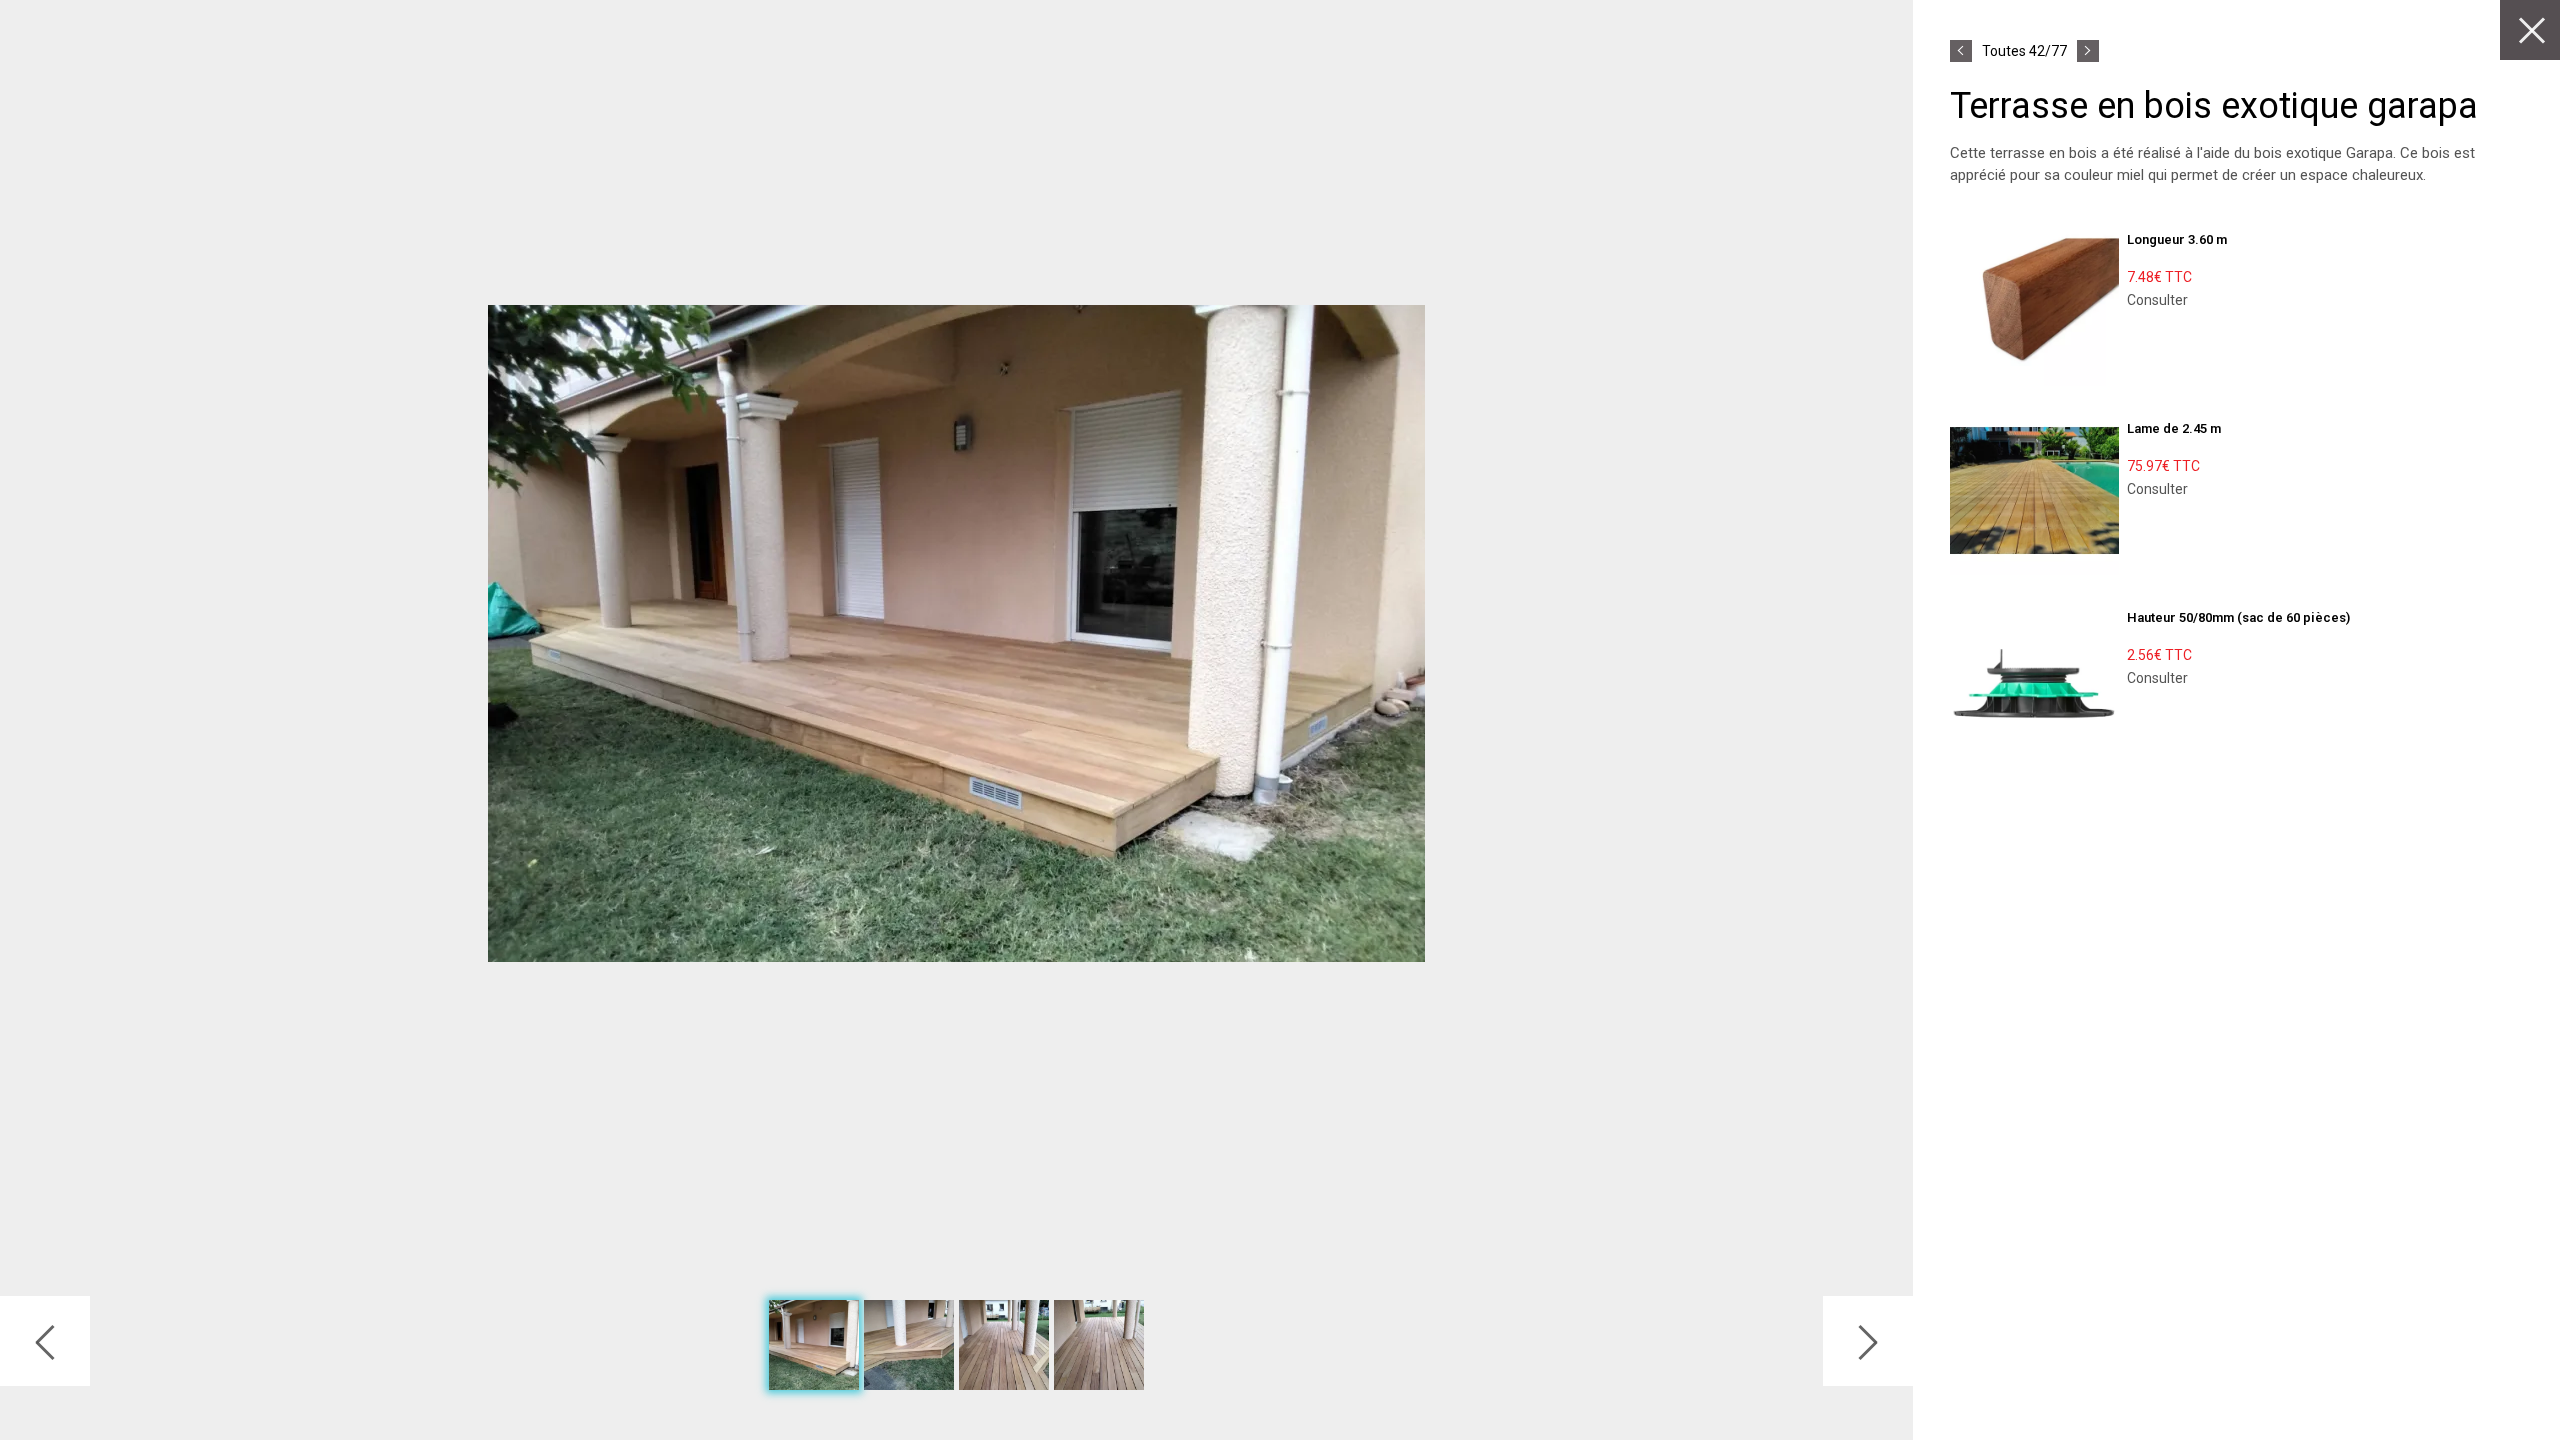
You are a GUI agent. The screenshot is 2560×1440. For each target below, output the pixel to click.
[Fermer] (2530, 30)
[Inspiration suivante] (2088, 51)
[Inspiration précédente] (1961, 51)
